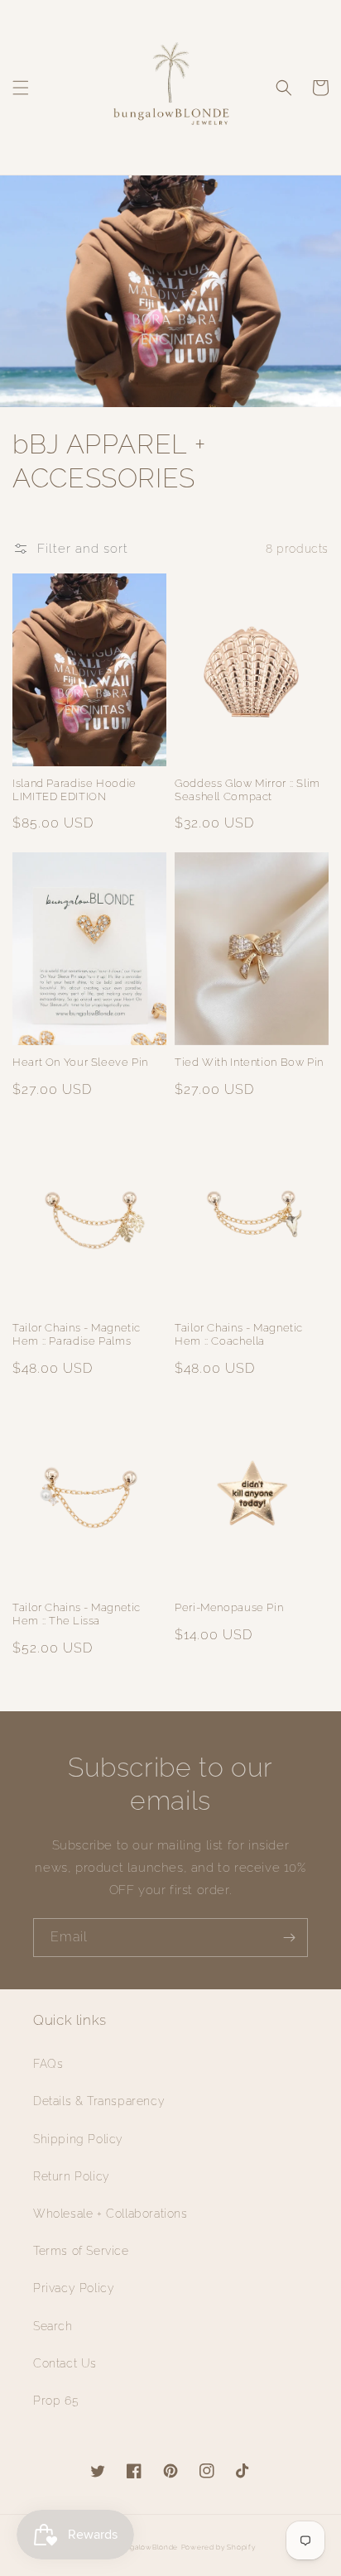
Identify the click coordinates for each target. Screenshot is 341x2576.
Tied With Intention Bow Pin (249, 1062)
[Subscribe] (289, 1938)
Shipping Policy (78, 2139)
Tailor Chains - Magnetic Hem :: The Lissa (77, 1614)
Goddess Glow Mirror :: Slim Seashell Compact (247, 790)
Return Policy (72, 2176)
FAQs (48, 2064)
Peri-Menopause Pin (229, 1607)
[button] (21, 88)
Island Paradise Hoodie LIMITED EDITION (74, 790)
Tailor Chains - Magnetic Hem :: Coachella (239, 1334)
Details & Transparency (99, 2101)
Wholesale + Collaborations (110, 2214)
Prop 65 (56, 2401)
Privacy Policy (74, 2288)
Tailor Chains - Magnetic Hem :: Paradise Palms (77, 1334)
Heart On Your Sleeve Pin (80, 1062)
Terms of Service (81, 2251)
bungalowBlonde (147, 2547)
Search (53, 2326)
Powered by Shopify (219, 2547)
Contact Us (65, 2363)
